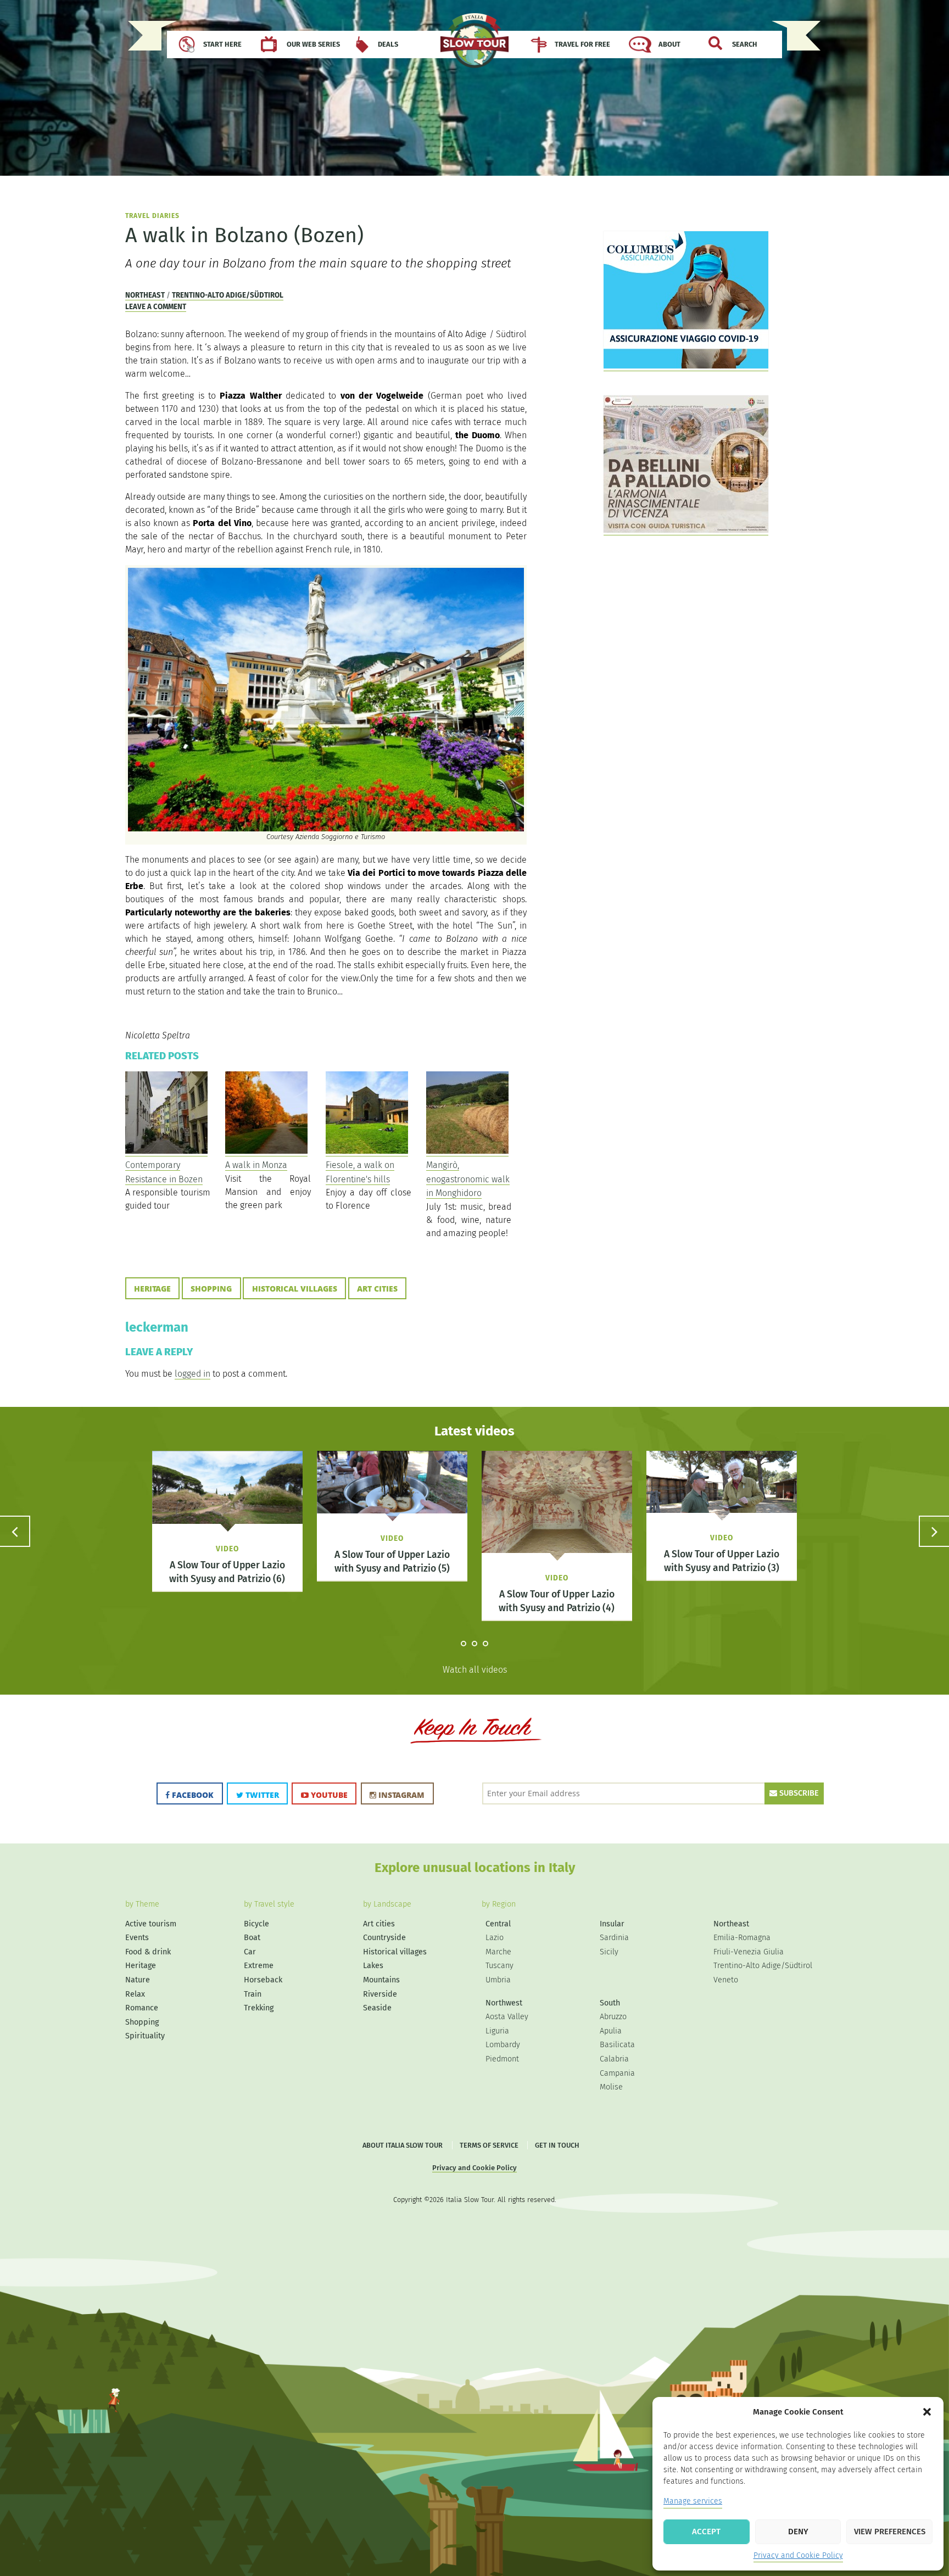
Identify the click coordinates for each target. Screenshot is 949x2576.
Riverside (380, 1994)
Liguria (497, 2031)
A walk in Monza (256, 1165)
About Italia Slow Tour (403, 2145)
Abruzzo (613, 2017)
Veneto (726, 1980)
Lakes (373, 1966)
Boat (252, 1938)
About (669, 44)
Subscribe (798, 1793)
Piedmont (502, 2059)
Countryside (384, 1938)
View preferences (890, 2532)
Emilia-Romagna (742, 1938)
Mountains (381, 1980)
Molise (611, 2087)
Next (934, 1531)
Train (253, 1994)
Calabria (614, 2059)
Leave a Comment (156, 307)
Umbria (498, 1980)
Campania (617, 2073)
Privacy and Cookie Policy (798, 2555)
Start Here (222, 44)
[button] (927, 2412)
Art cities (377, 1289)
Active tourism (151, 1924)
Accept (706, 2532)
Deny (798, 2532)
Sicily (609, 1952)
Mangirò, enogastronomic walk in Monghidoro (468, 1179)
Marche (498, 1952)
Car (250, 1952)
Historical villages (295, 1289)
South (610, 2003)
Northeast (145, 295)
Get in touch (557, 2145)
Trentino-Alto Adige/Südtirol (228, 295)
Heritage (152, 1289)
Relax (135, 1994)
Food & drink (148, 1952)
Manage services (693, 2501)
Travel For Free (582, 44)
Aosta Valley (507, 2017)
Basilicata (617, 2045)
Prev (15, 1531)
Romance (142, 2008)
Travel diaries (152, 216)
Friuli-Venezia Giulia (749, 1952)
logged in (192, 1374)
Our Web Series (313, 44)
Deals (388, 44)
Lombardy (503, 2045)
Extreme (259, 1966)
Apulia (611, 2031)
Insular (612, 1924)
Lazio (495, 1938)
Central (498, 1924)
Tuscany (499, 1966)
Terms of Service (489, 2145)
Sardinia (614, 1938)
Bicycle (256, 1924)
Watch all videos (475, 1670)
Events (137, 1938)
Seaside (377, 2008)
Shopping (211, 1289)
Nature (138, 1980)
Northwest (504, 2003)
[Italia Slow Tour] (474, 46)
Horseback (263, 1980)
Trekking (259, 2008)
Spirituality (145, 2036)
